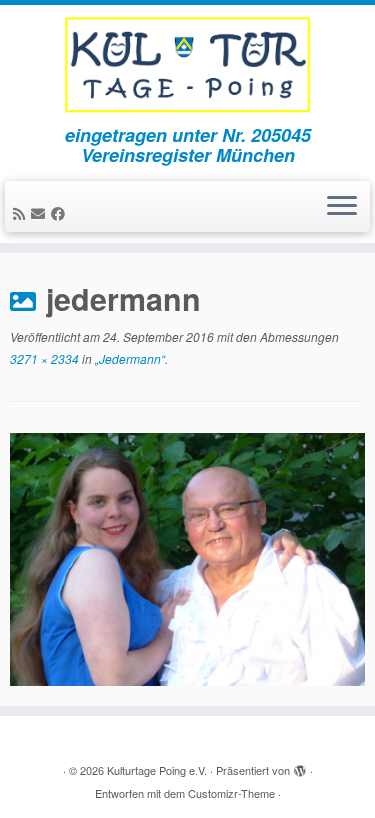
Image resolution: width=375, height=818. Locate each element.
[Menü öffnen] (342, 207)
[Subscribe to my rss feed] (22, 213)
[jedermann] (187, 557)
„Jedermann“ (128, 358)
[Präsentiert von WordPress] (300, 766)
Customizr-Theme (231, 793)
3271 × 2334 (44, 358)
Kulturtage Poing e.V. (157, 770)
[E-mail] (41, 213)
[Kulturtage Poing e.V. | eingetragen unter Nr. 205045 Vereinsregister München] (187, 65)
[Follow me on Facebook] (61, 213)
